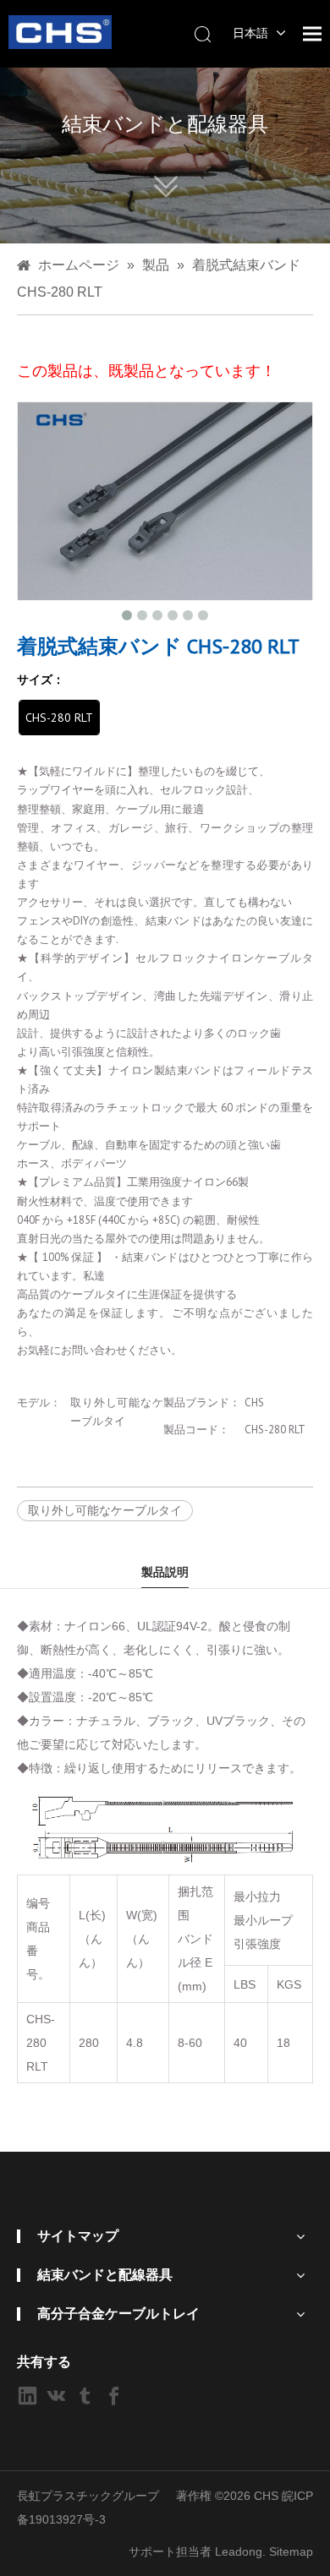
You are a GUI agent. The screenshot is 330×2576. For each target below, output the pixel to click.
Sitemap (291, 2551)
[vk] (56, 2396)
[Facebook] (114, 2396)
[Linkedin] (27, 2396)
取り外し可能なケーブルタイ (105, 1510)
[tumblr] (85, 2396)
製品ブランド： (202, 1403)
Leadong (239, 2551)
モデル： (39, 1403)
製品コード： (196, 1430)
